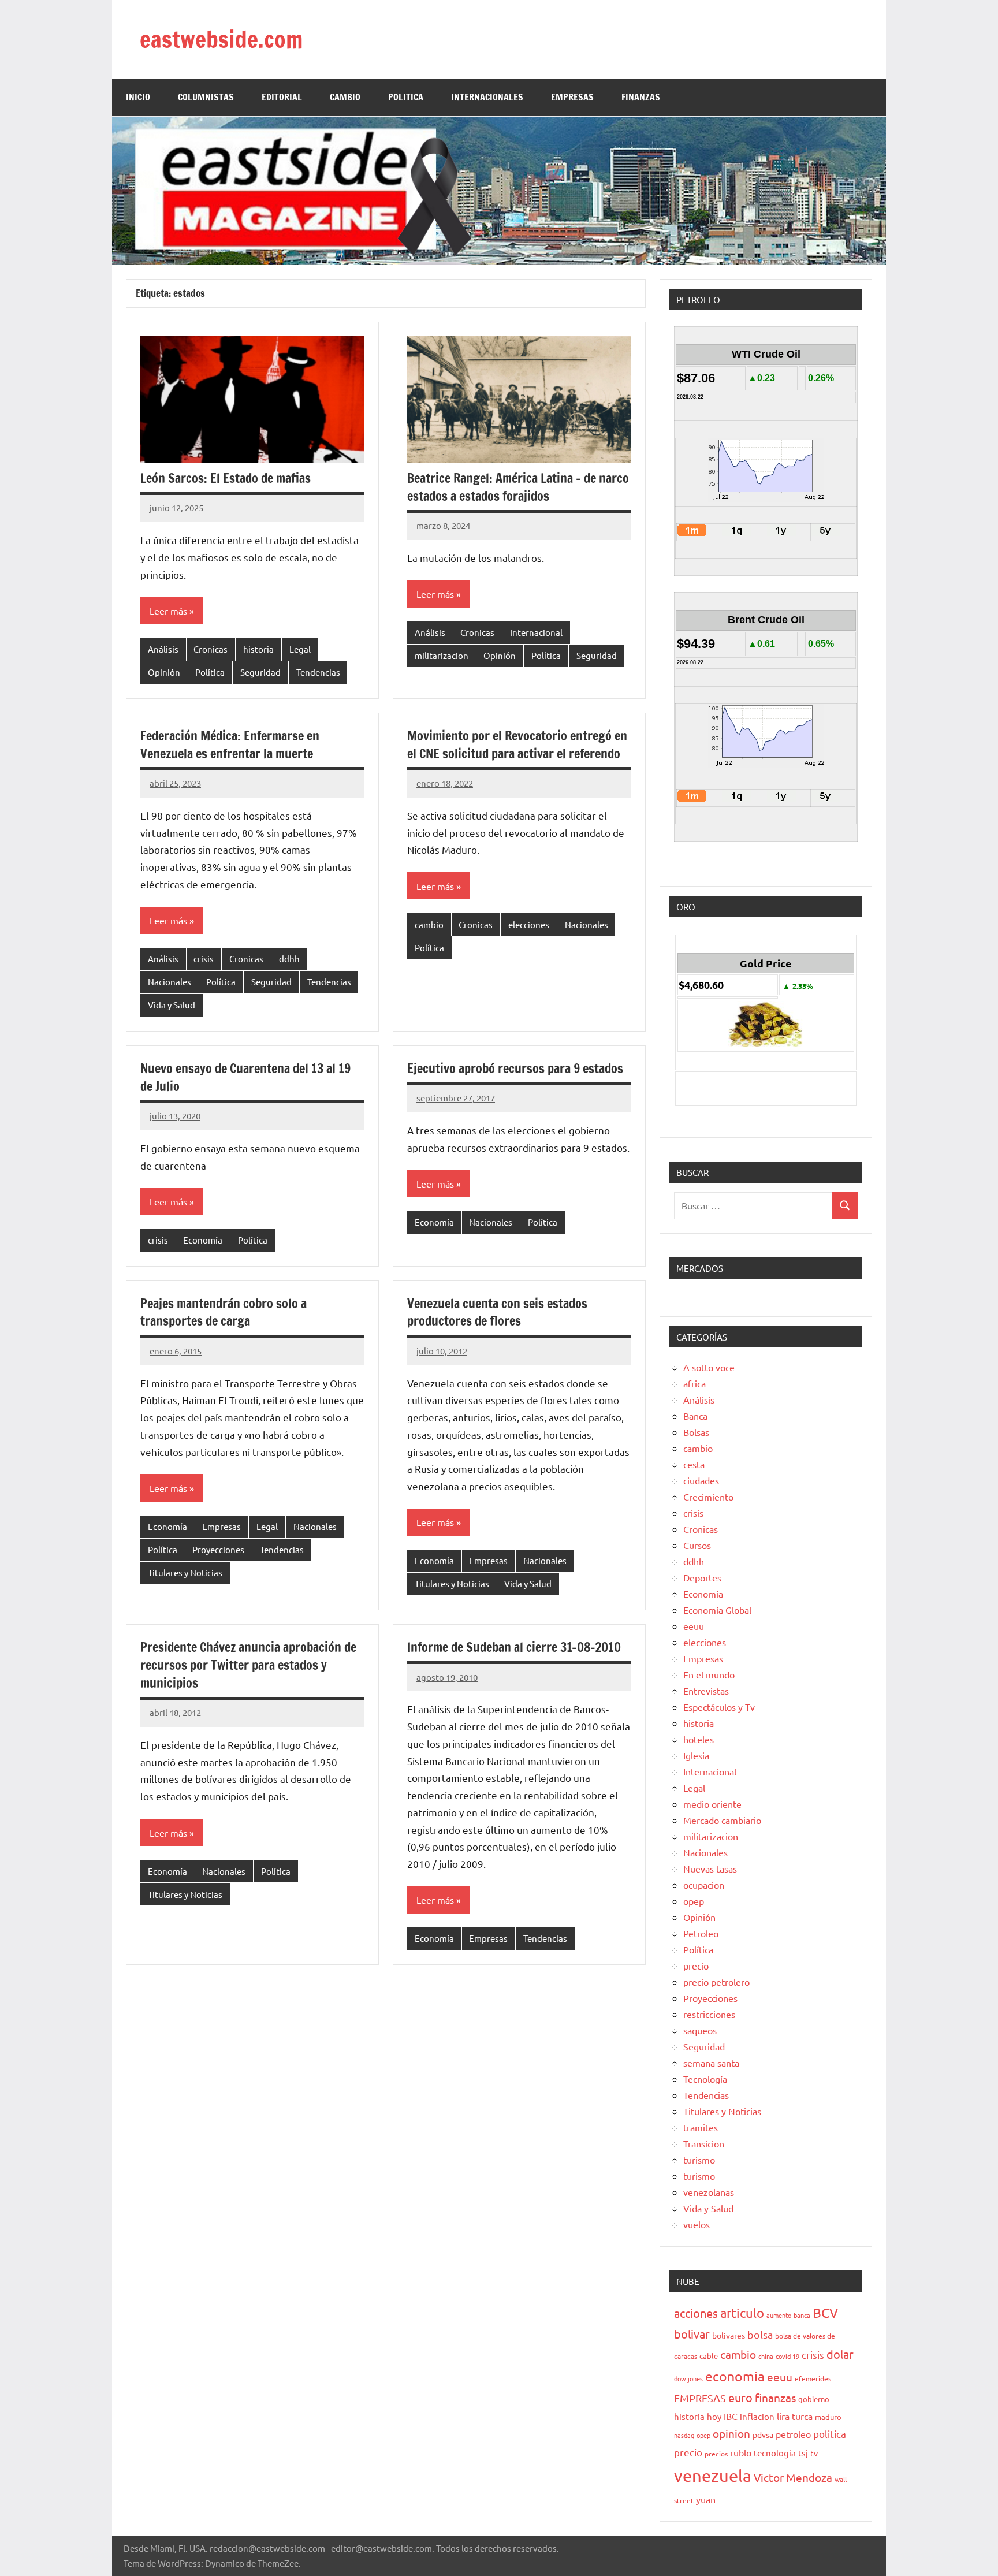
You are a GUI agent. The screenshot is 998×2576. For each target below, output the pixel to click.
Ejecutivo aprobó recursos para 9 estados (515, 1068)
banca (802, 2315)
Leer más (168, 611)
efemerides (813, 2378)
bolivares (729, 2335)
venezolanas (709, 2192)
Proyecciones (218, 1549)
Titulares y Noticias (185, 1572)
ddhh (289, 958)
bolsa (760, 2334)
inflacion (757, 2416)
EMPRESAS (572, 97)
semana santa (711, 2063)
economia (735, 2376)
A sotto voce (709, 1367)
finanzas (775, 2398)
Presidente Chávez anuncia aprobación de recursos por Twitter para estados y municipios (248, 1665)
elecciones (529, 924)
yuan (706, 2499)
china (766, 2356)
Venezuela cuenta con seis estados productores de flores (497, 1312)
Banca (695, 1416)
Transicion (704, 2143)
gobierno (814, 2399)
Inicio (138, 97)
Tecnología (705, 2079)
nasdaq (684, 2435)
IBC (731, 2416)
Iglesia (696, 1755)
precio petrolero (716, 1982)
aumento (779, 2315)
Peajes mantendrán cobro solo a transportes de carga (224, 1312)
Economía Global (717, 1610)
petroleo (793, 2434)
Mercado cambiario (722, 1820)
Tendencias (318, 672)
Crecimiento (708, 1497)
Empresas (221, 1526)
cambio (429, 924)
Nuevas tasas (710, 1868)
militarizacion (442, 655)
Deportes (702, 1577)
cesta (694, 1464)
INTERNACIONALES (487, 97)
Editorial (282, 97)
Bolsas (696, 1432)
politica (830, 2434)
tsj (803, 2453)
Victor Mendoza (793, 2477)
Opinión (164, 672)
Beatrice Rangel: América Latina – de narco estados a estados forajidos (518, 487)
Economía (203, 1240)
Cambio (345, 97)
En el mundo (709, 1674)
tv (814, 2453)
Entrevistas (706, 1691)
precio (696, 1965)
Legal (300, 649)
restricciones (709, 2014)
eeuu (694, 1626)
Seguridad (260, 672)
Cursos (697, 1545)
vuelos (697, 2224)
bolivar (692, 2334)
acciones (696, 2313)
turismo (699, 2160)
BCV (825, 2312)
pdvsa (763, 2434)
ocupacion (704, 1885)
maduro (828, 2417)
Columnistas (206, 97)
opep (694, 1901)
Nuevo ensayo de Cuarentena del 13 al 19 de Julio (245, 1077)
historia (258, 649)
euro (740, 2397)
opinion (731, 2433)
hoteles (699, 1739)
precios (716, 2454)
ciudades (701, 1480)
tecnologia (775, 2453)
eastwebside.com (221, 39)
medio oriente (712, 1804)
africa (694, 1383)
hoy (714, 2416)
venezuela (713, 2476)
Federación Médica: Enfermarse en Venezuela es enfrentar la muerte (230, 744)
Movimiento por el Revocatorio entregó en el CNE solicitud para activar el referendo (517, 744)
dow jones (688, 2378)
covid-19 (787, 2356)
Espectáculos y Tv (719, 1707)
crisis (204, 958)
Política (210, 672)
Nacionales (170, 982)
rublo (741, 2452)
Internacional (536, 632)
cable (709, 2356)
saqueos (700, 2030)
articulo (742, 2313)
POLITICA (406, 97)
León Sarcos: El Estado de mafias (226, 478)
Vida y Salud (172, 1005)
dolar (840, 2354)
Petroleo (701, 1933)
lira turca (795, 2416)
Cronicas (211, 649)
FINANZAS (641, 97)
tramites (701, 2127)
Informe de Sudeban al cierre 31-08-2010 (514, 1647)
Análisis (163, 649)
